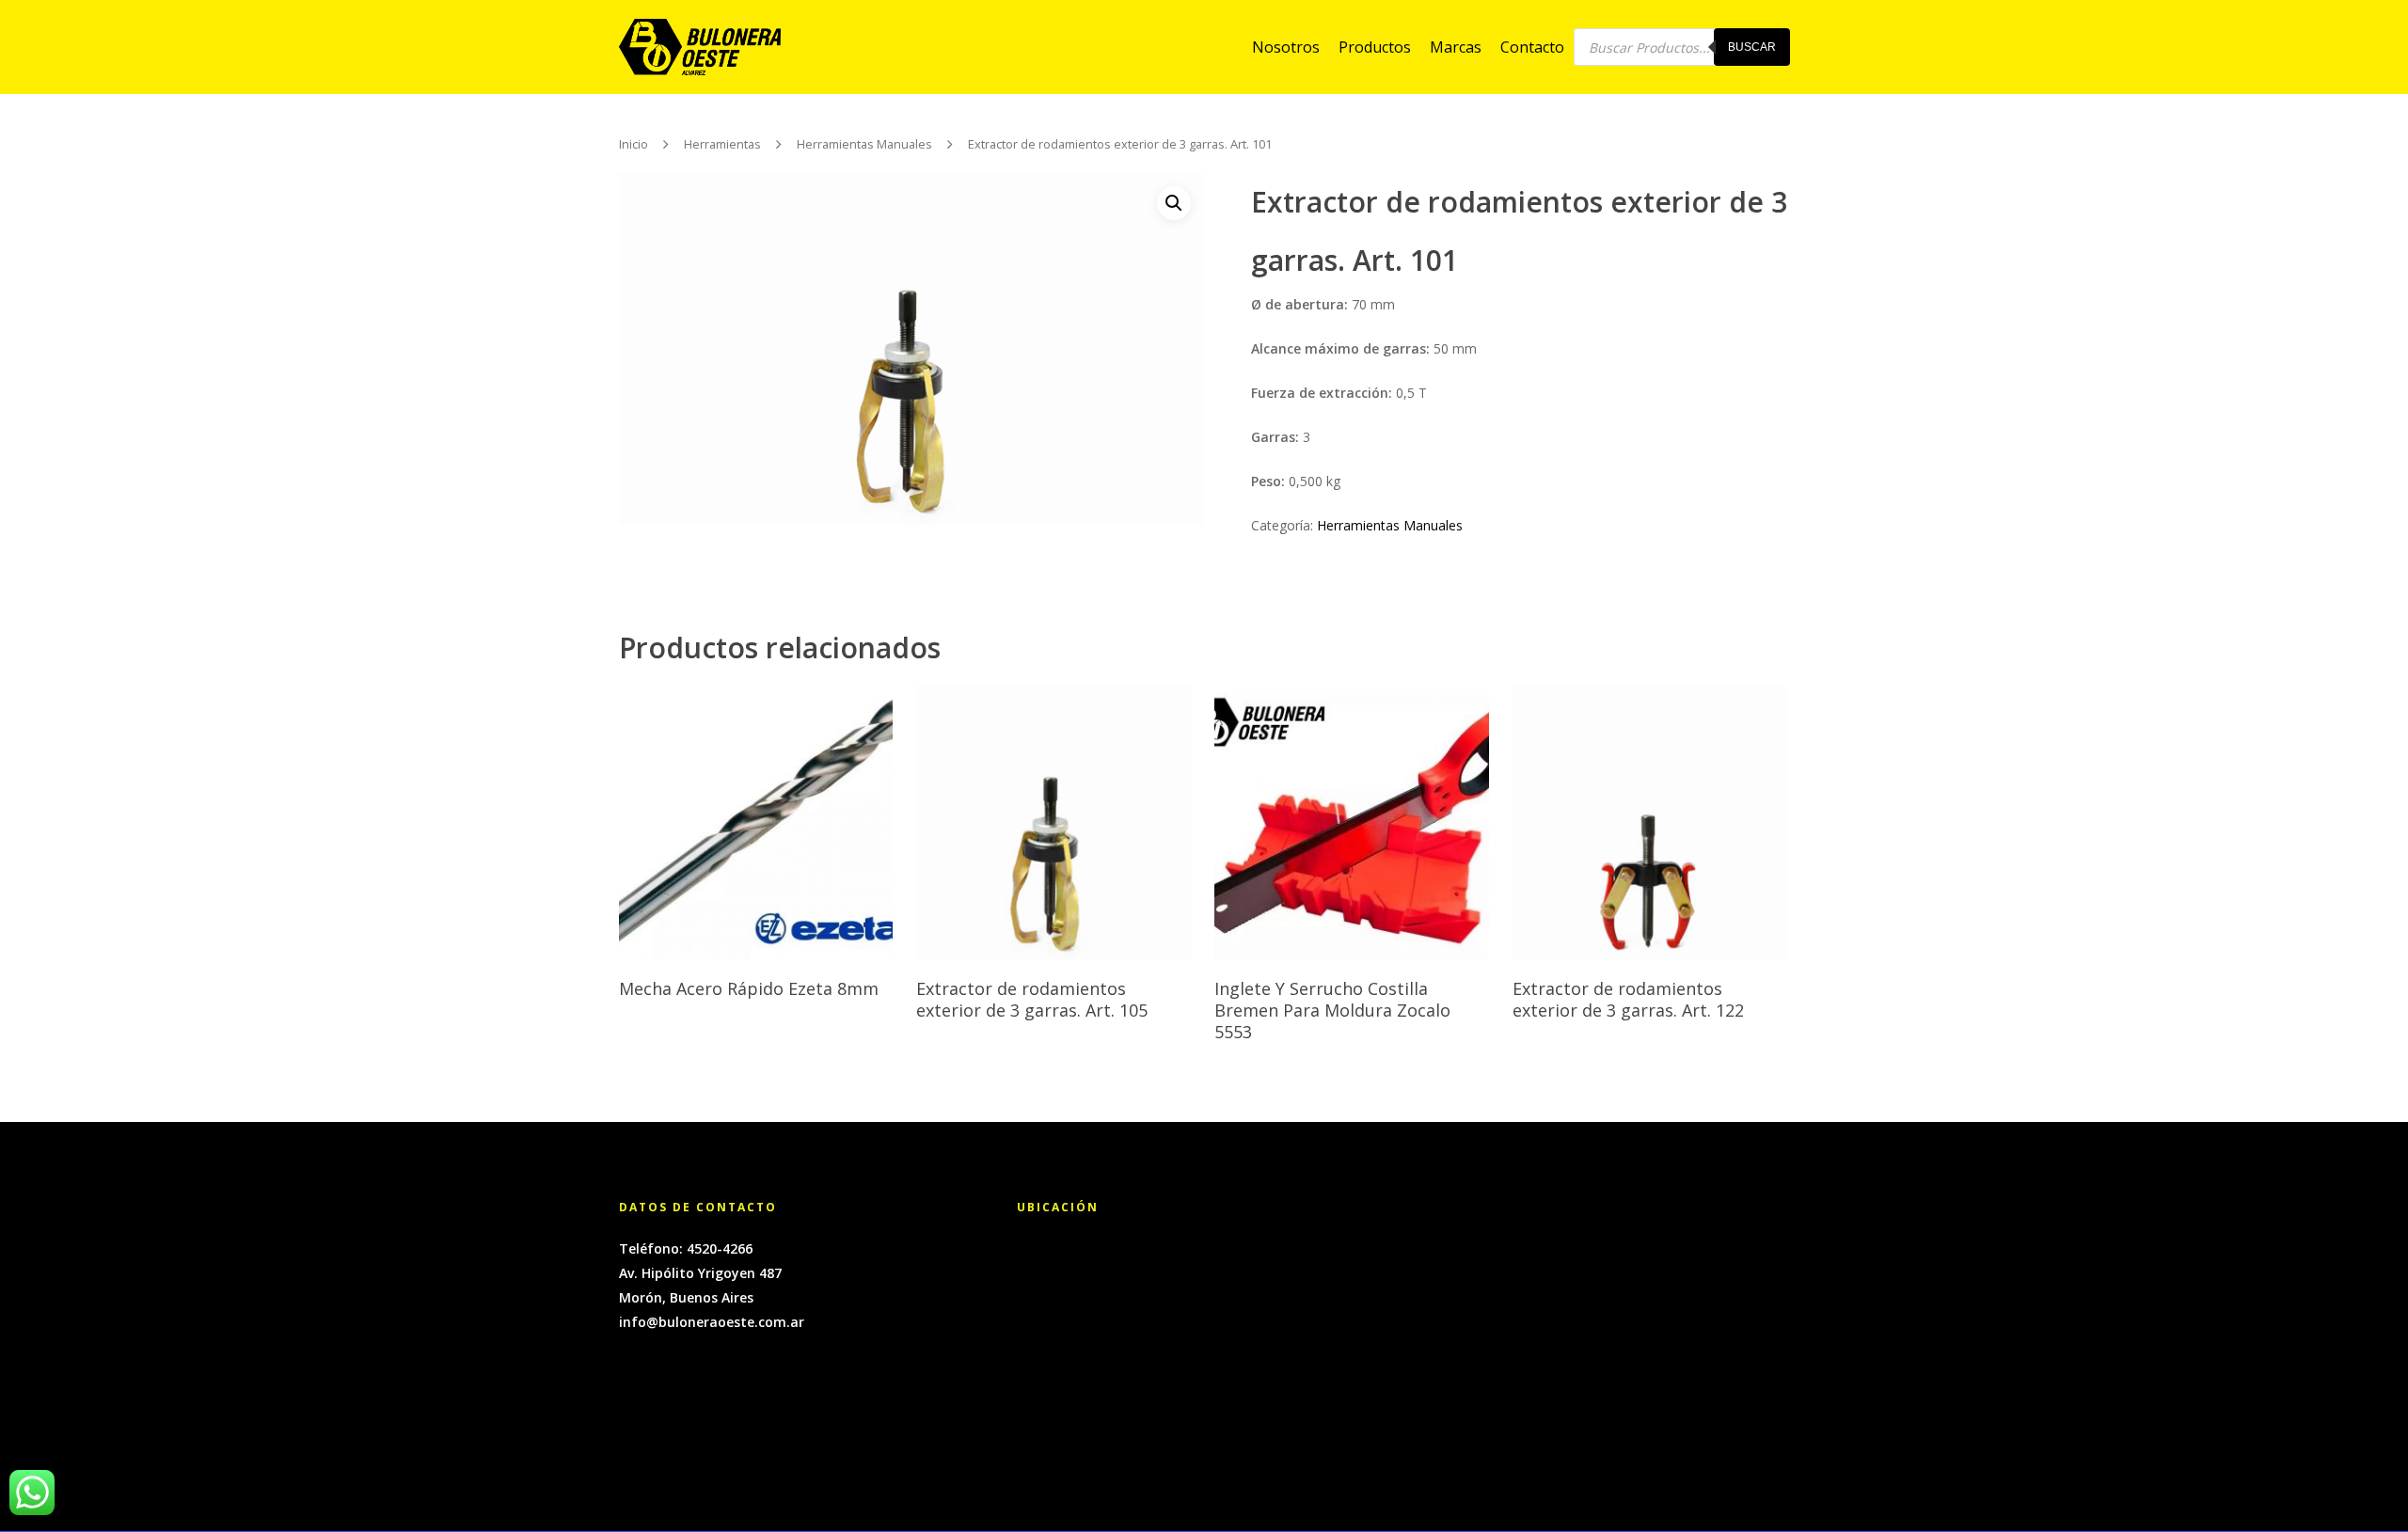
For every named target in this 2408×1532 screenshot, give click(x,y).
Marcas (1456, 47)
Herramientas (722, 145)
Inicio (634, 145)
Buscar (1752, 47)
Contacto (1532, 47)
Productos (1375, 47)
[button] (1174, 203)
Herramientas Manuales (864, 145)
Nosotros (1286, 47)
